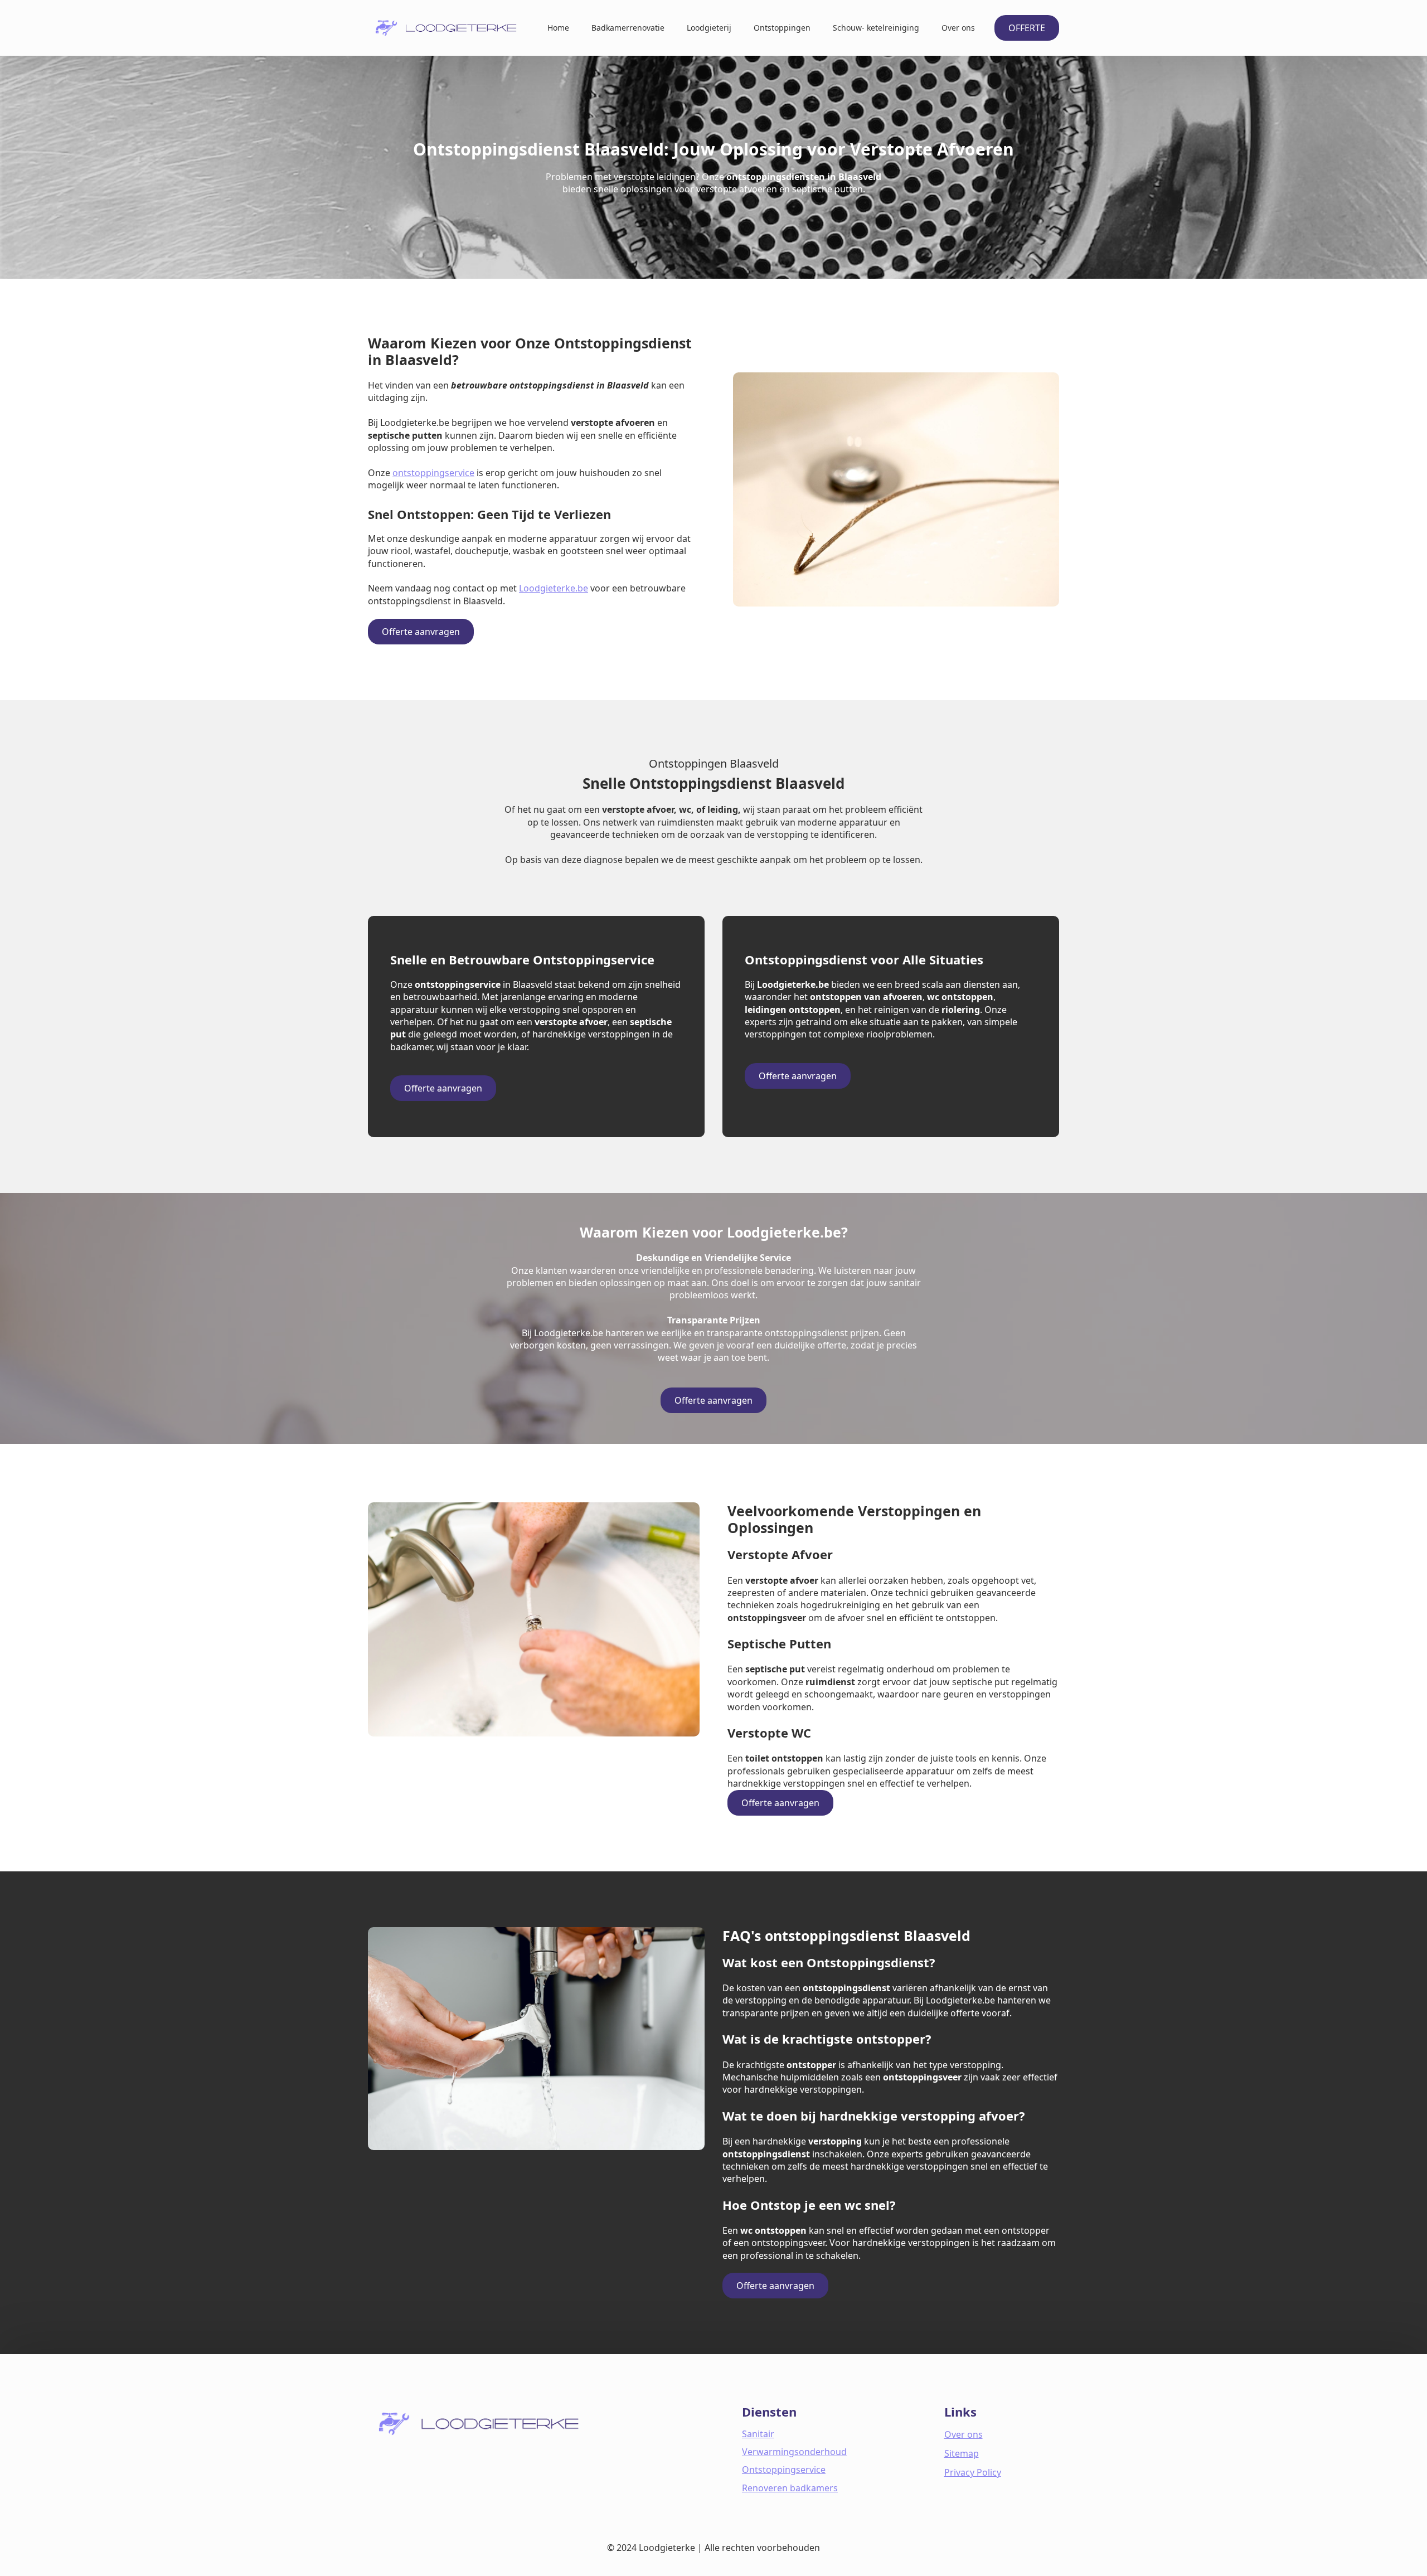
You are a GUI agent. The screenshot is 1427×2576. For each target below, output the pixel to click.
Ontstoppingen (782, 28)
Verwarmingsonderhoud (794, 2452)
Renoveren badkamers (790, 2488)
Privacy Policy (973, 2472)
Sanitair (758, 2434)
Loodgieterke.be (554, 588)
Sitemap (962, 2453)
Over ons (958, 28)
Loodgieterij (709, 28)
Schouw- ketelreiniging (876, 28)
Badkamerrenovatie (628, 28)
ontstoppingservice (433, 473)
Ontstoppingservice (784, 2470)
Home (558, 28)
